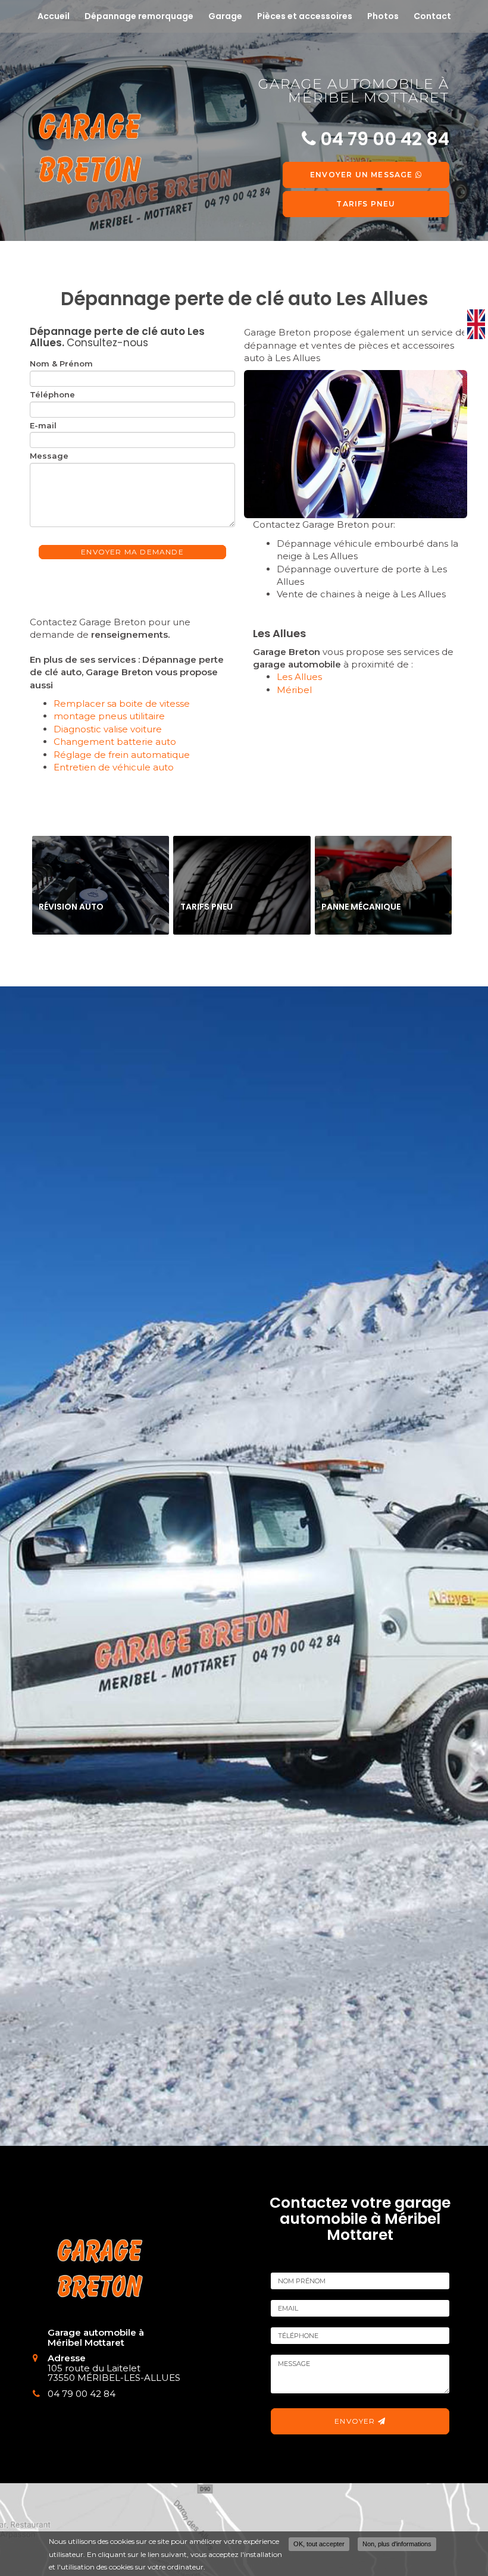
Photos (383, 16)
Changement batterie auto (115, 742)
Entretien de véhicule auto (114, 767)
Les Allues (299, 677)
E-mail (43, 425)
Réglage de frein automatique (122, 755)
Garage (225, 16)
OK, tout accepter (319, 2544)
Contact (432, 16)
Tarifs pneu (366, 204)
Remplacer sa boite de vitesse (122, 703)
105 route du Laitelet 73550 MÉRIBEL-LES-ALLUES (114, 2373)
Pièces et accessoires (305, 16)
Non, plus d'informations (397, 2544)
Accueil (54, 16)
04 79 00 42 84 (82, 2394)
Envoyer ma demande (132, 552)
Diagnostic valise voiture (108, 729)
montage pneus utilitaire (109, 716)
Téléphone (52, 394)
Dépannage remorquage (139, 16)
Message (49, 456)
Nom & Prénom (61, 363)
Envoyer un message (363, 175)
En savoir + (101, 885)
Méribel (294, 690)
